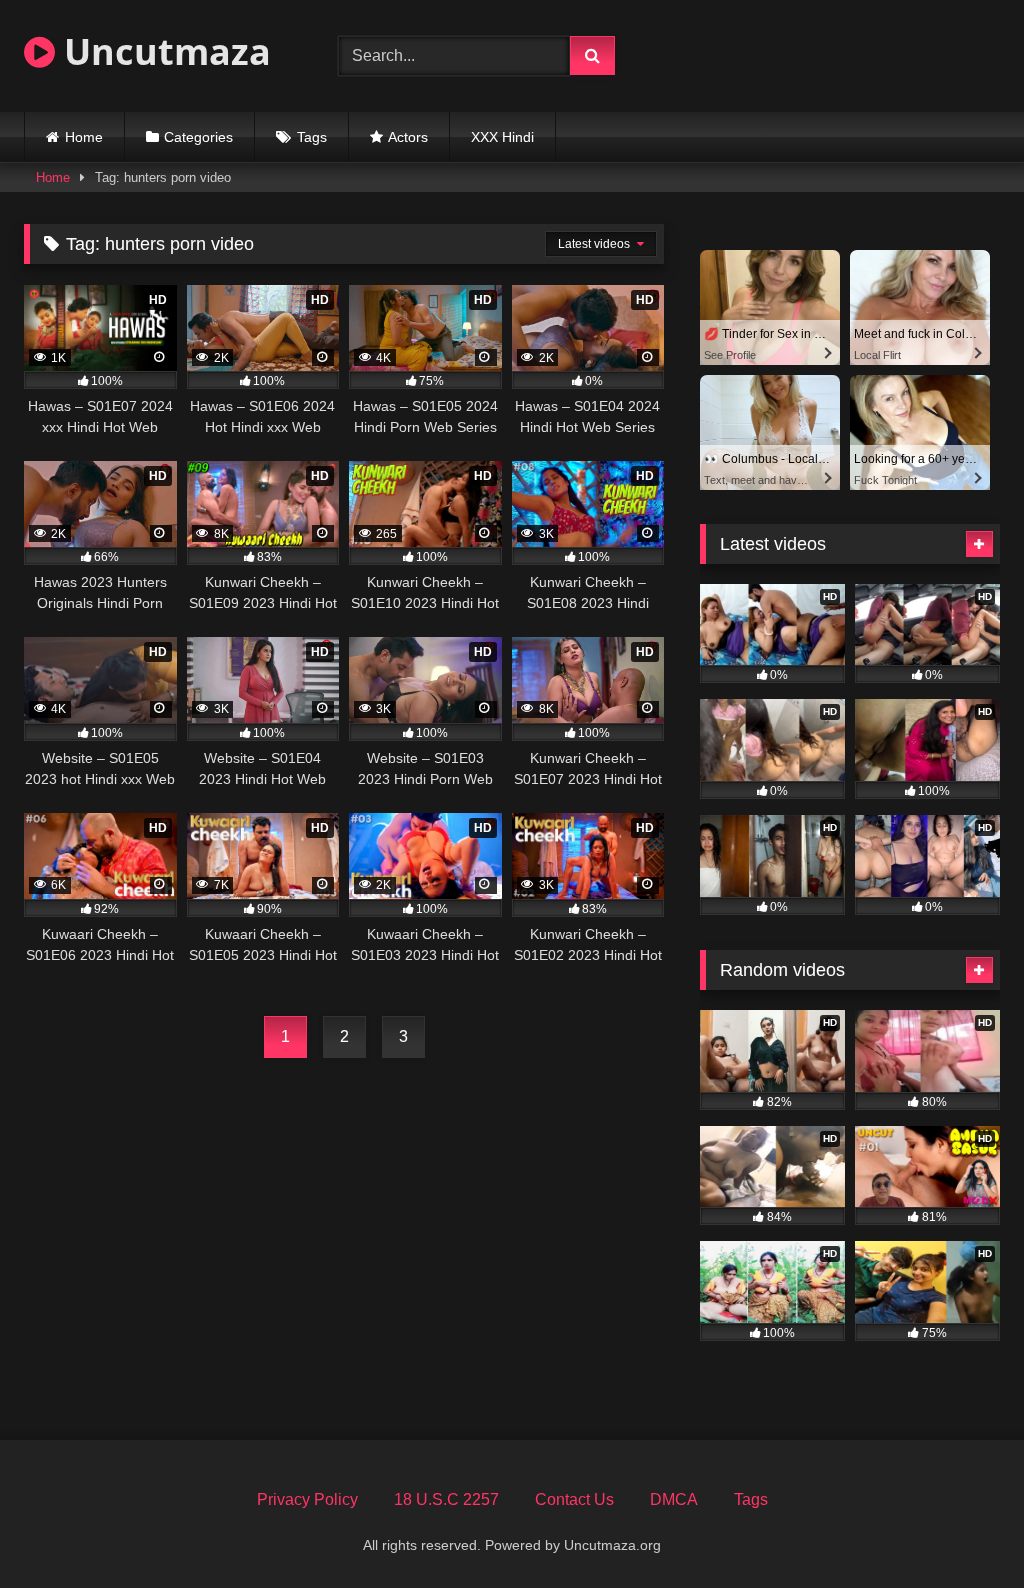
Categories (198, 137)
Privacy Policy (307, 1499)
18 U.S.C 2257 (446, 1499)
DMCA (674, 1499)
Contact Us (574, 1499)
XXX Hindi (502, 137)
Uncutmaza (163, 51)
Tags (312, 137)
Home (84, 137)
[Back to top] (962, 1528)
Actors (408, 137)
